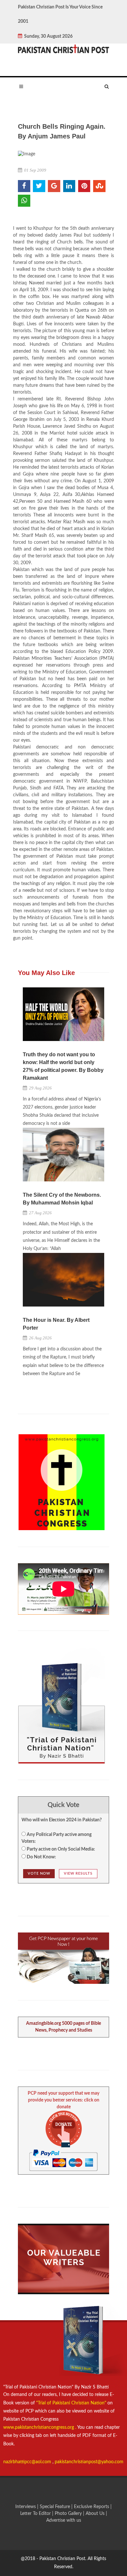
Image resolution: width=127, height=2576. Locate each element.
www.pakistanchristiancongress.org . (40, 2427)
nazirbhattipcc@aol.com (28, 2462)
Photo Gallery (68, 2514)
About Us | (96, 2514)
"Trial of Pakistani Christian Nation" (72, 2403)
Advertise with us (64, 2520)
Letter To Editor (36, 2514)
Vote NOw (39, 1873)
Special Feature (56, 2507)
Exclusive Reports (92, 2507)
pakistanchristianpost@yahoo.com (89, 2462)
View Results (78, 1873)
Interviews (26, 2507)
